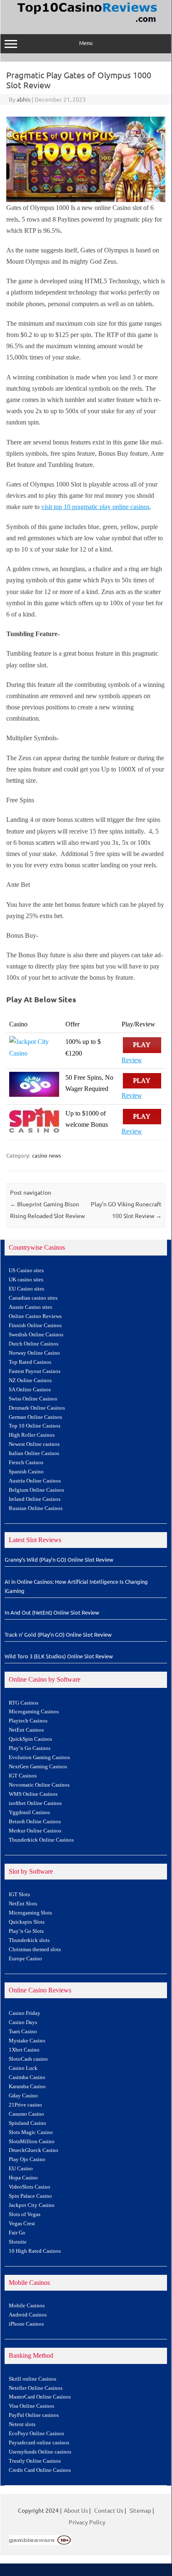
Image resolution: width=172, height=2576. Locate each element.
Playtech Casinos (28, 1721)
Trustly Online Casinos (35, 2461)
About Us (76, 2510)
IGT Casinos (23, 1776)
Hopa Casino (23, 2178)
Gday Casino (23, 2096)
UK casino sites (26, 1280)
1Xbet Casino (24, 2050)
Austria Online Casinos (35, 1481)
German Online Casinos (35, 1417)
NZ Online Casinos (30, 1380)
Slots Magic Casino (31, 2132)
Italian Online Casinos (34, 1453)
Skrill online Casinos (32, 2379)
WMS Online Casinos (33, 1794)
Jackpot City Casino (32, 2205)
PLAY (142, 1045)
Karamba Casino (27, 2087)
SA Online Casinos (30, 1390)
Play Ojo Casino (27, 2159)
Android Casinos (28, 2315)
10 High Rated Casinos (35, 2251)
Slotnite (18, 2242)
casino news (47, 1155)
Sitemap (140, 2510)
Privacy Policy (87, 2522)
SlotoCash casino (28, 2059)
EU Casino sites (26, 1289)
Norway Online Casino (34, 1353)
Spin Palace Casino (30, 2196)
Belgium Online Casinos (36, 1490)
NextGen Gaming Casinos (38, 1767)
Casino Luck (23, 2068)
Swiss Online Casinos (33, 1399)
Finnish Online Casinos (35, 1325)
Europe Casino (25, 1959)
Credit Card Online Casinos (40, 2470)
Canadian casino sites (33, 1298)
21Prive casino (25, 2105)
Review (132, 1060)
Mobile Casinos (27, 2306)
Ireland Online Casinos (35, 1499)
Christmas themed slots (35, 1949)
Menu (86, 43)
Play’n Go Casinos (30, 1748)
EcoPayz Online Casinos (36, 2434)
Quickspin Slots (27, 1922)
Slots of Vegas (25, 2214)
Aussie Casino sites (30, 1307)
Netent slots (22, 2424)
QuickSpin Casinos (30, 1739)
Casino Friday (25, 2013)
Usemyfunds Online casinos (40, 2452)
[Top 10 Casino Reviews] (86, 23)
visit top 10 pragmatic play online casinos (95, 507)
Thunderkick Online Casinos (41, 1840)
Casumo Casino (26, 2114)
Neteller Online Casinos (36, 2388)
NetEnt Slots (23, 1904)
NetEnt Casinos (26, 1730)
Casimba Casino (27, 2077)
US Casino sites (26, 1271)
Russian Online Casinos (36, 1508)
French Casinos (26, 1463)
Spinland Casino (27, 2123)
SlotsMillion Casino (32, 2142)
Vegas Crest (22, 2224)
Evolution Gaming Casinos (39, 1757)
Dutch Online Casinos (34, 1344)
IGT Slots (19, 1895)
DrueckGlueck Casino (34, 2150)
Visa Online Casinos (31, 2406)
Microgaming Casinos (34, 1712)
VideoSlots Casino (30, 2187)
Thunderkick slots (29, 1940)
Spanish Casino (26, 1472)
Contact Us (109, 2510)
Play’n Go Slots (26, 1931)
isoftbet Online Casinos (35, 1803)
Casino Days (23, 2022)
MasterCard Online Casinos (40, 2397)
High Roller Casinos (32, 1435)
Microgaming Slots (30, 1913)
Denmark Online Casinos (37, 1408)
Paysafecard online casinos (39, 2443)
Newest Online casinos (34, 1444)
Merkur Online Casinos (35, 1831)
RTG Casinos (24, 1703)
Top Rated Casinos (30, 1362)
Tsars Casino (23, 2032)
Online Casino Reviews (35, 1316)
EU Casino (21, 2169)
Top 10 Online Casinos (35, 1426)
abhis (24, 99)
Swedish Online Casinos (36, 1335)
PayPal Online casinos (34, 2415)
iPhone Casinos (26, 2324)
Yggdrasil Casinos (29, 1812)
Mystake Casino (27, 2041)
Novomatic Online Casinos (39, 1785)
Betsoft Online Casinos (35, 1822)
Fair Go (17, 2233)
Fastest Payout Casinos (35, 1371)
